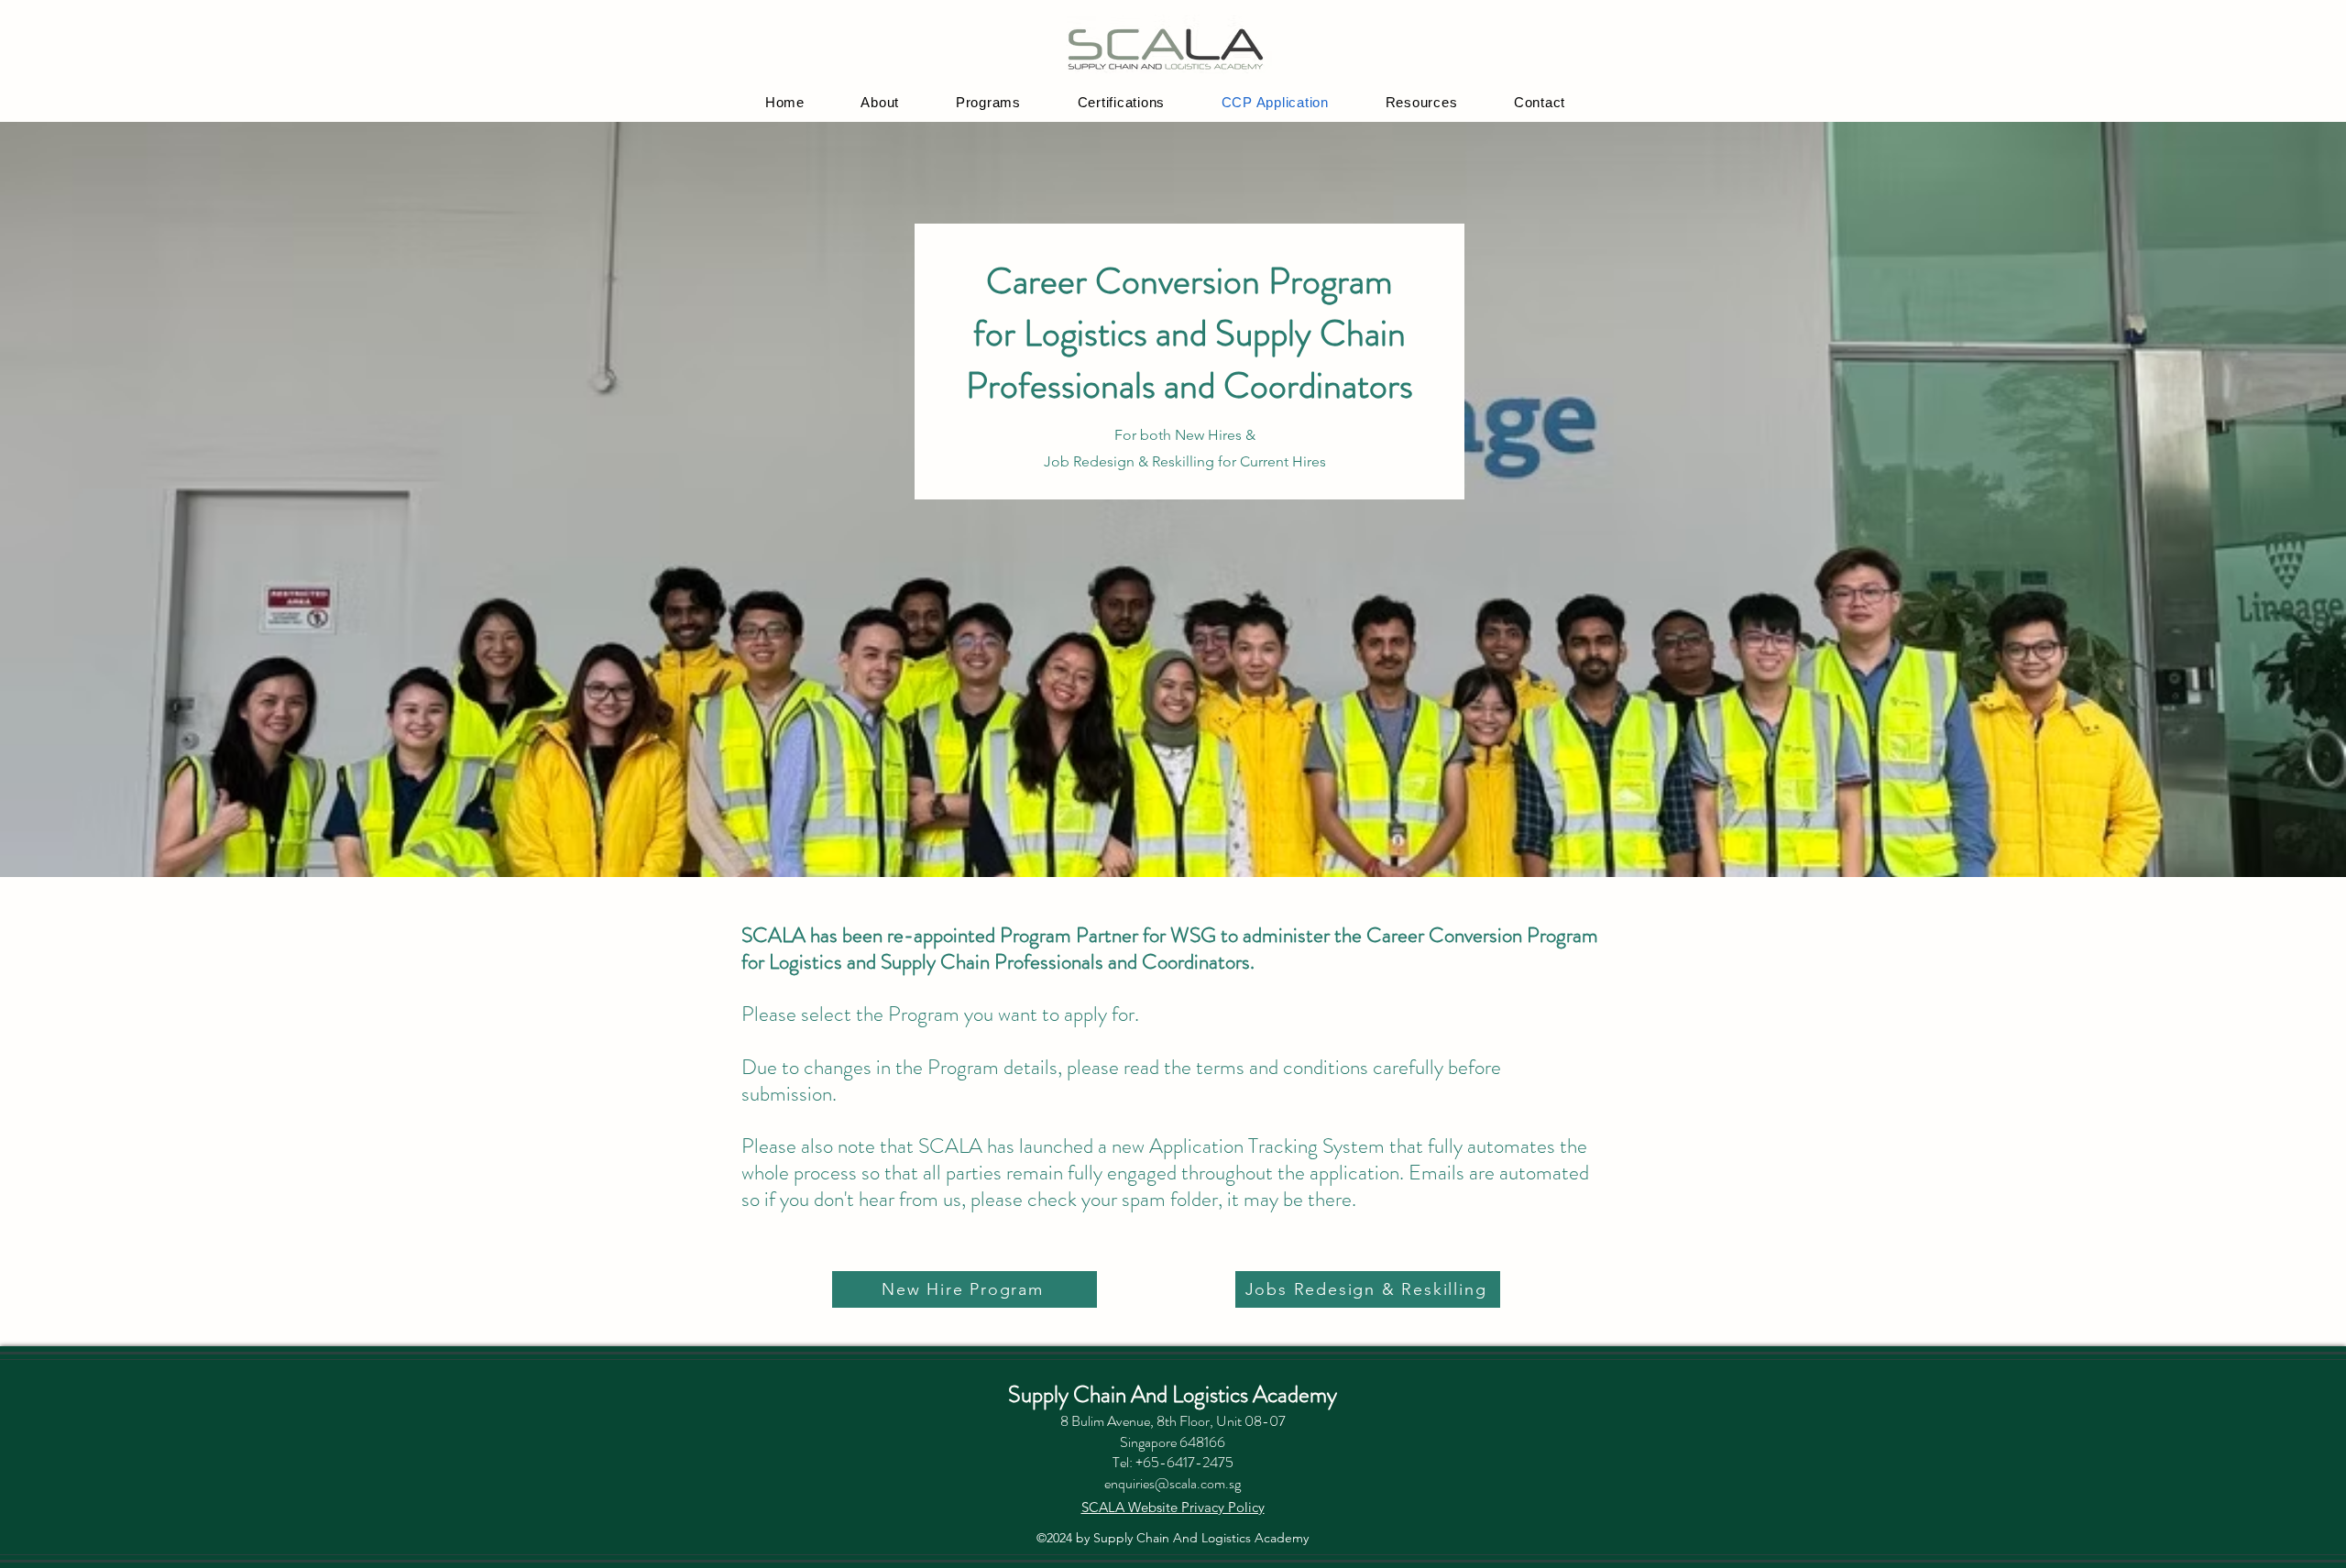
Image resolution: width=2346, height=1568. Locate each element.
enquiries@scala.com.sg (1173, 1483)
